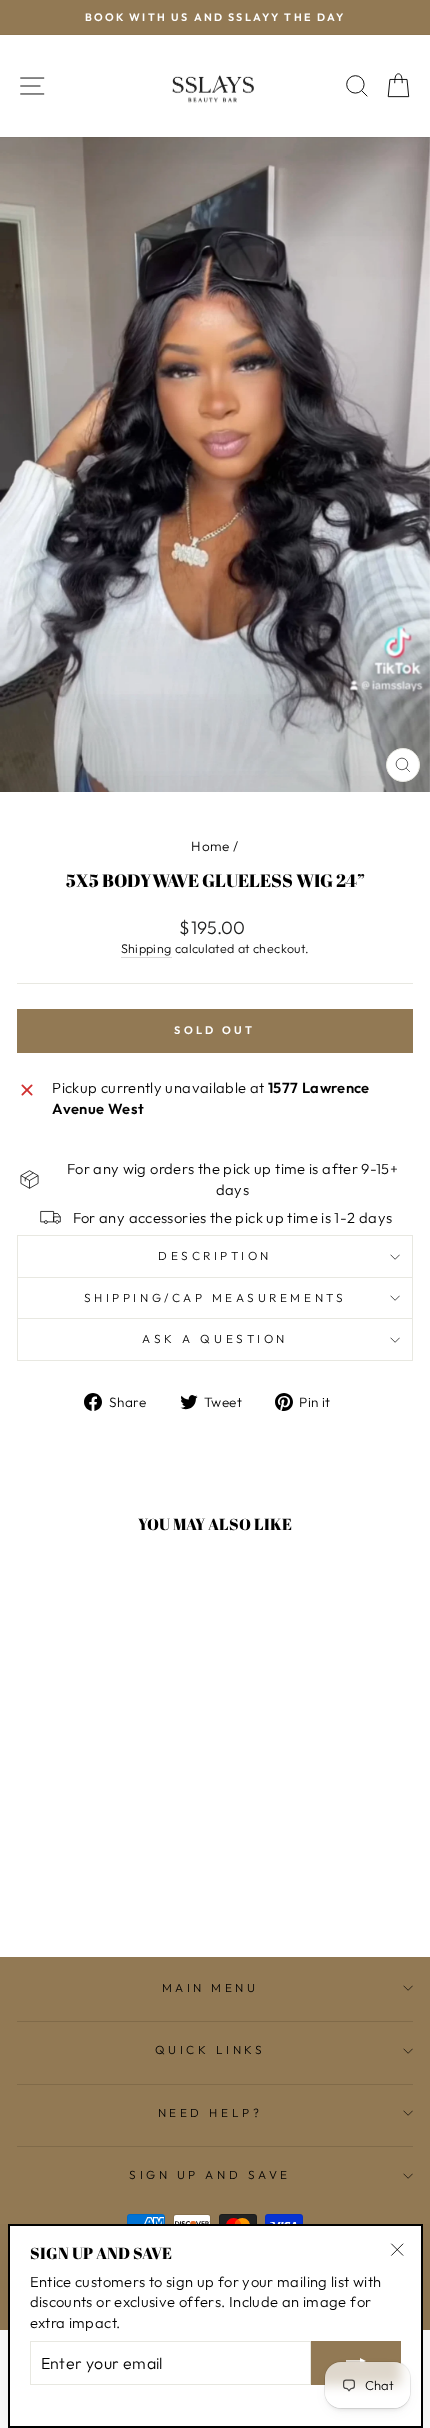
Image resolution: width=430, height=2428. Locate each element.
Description (215, 1255)
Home (210, 846)
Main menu (210, 1987)
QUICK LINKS (210, 2049)
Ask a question (214, 1338)
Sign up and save (210, 2174)
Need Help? (210, 2112)
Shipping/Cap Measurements (215, 1297)
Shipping (146, 948)
